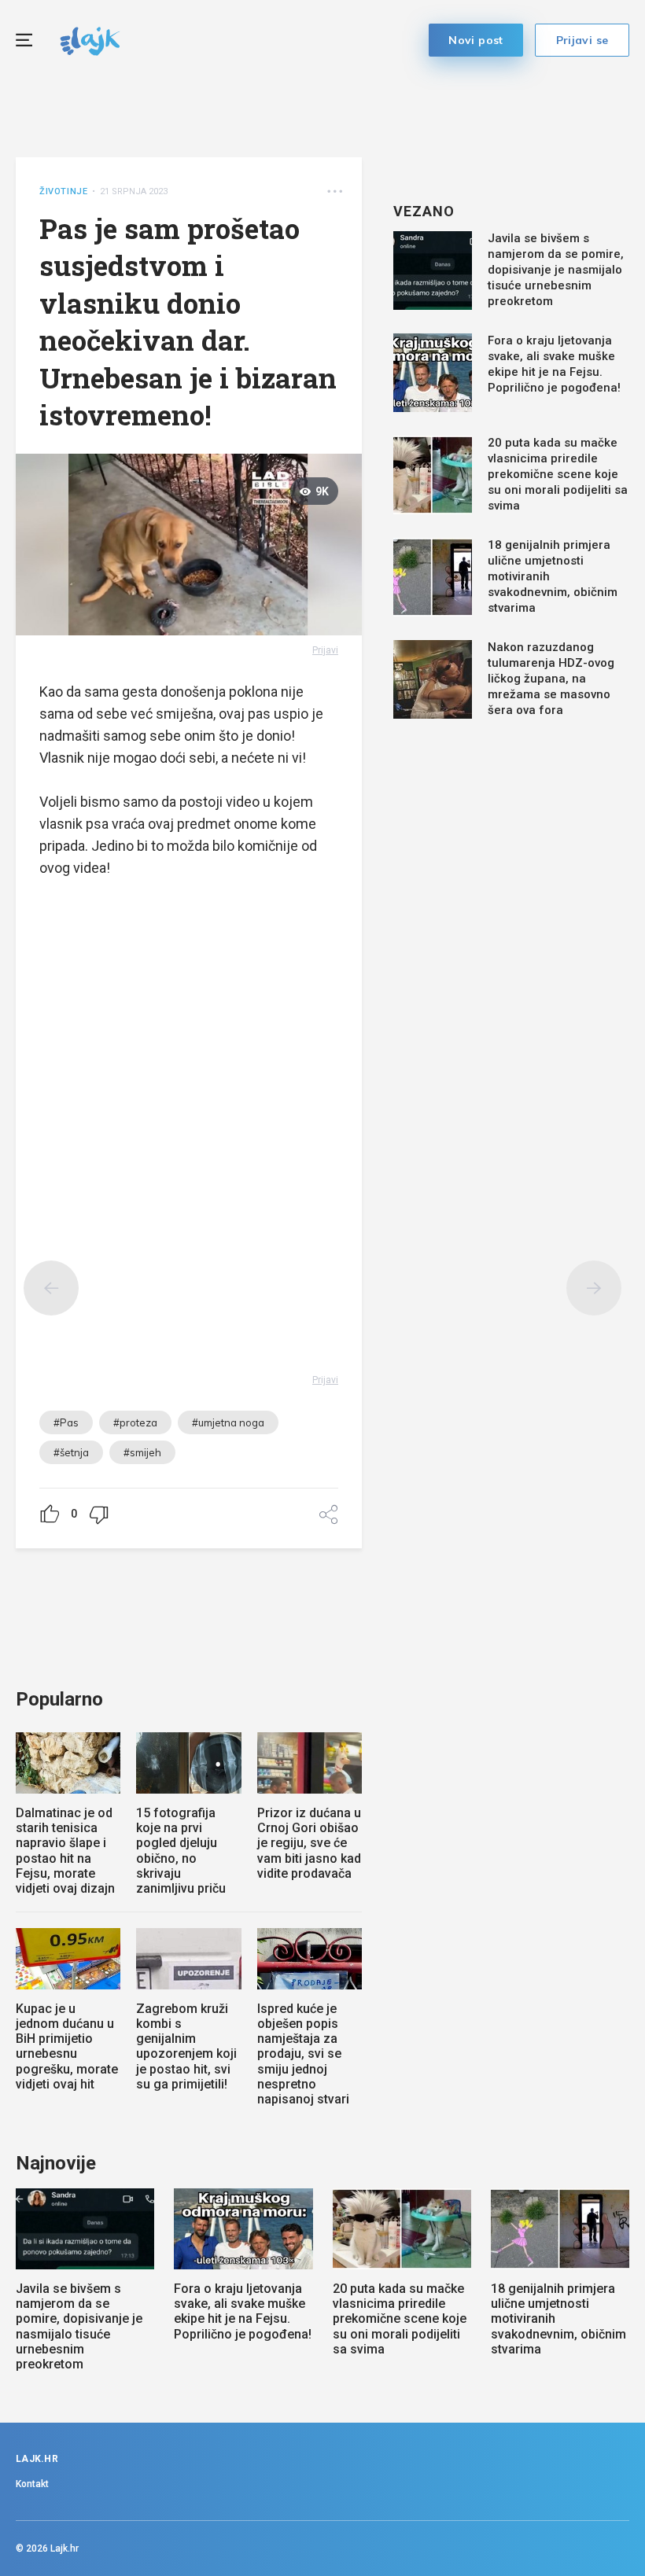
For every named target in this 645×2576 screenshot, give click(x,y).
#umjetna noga (228, 1422)
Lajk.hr (64, 2548)
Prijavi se (582, 40)
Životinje (63, 191)
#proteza (135, 1422)
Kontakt (32, 2484)
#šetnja (71, 1452)
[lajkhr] (90, 39)
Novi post (476, 40)
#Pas (66, 1422)
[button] (335, 191)
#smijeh (142, 1452)
